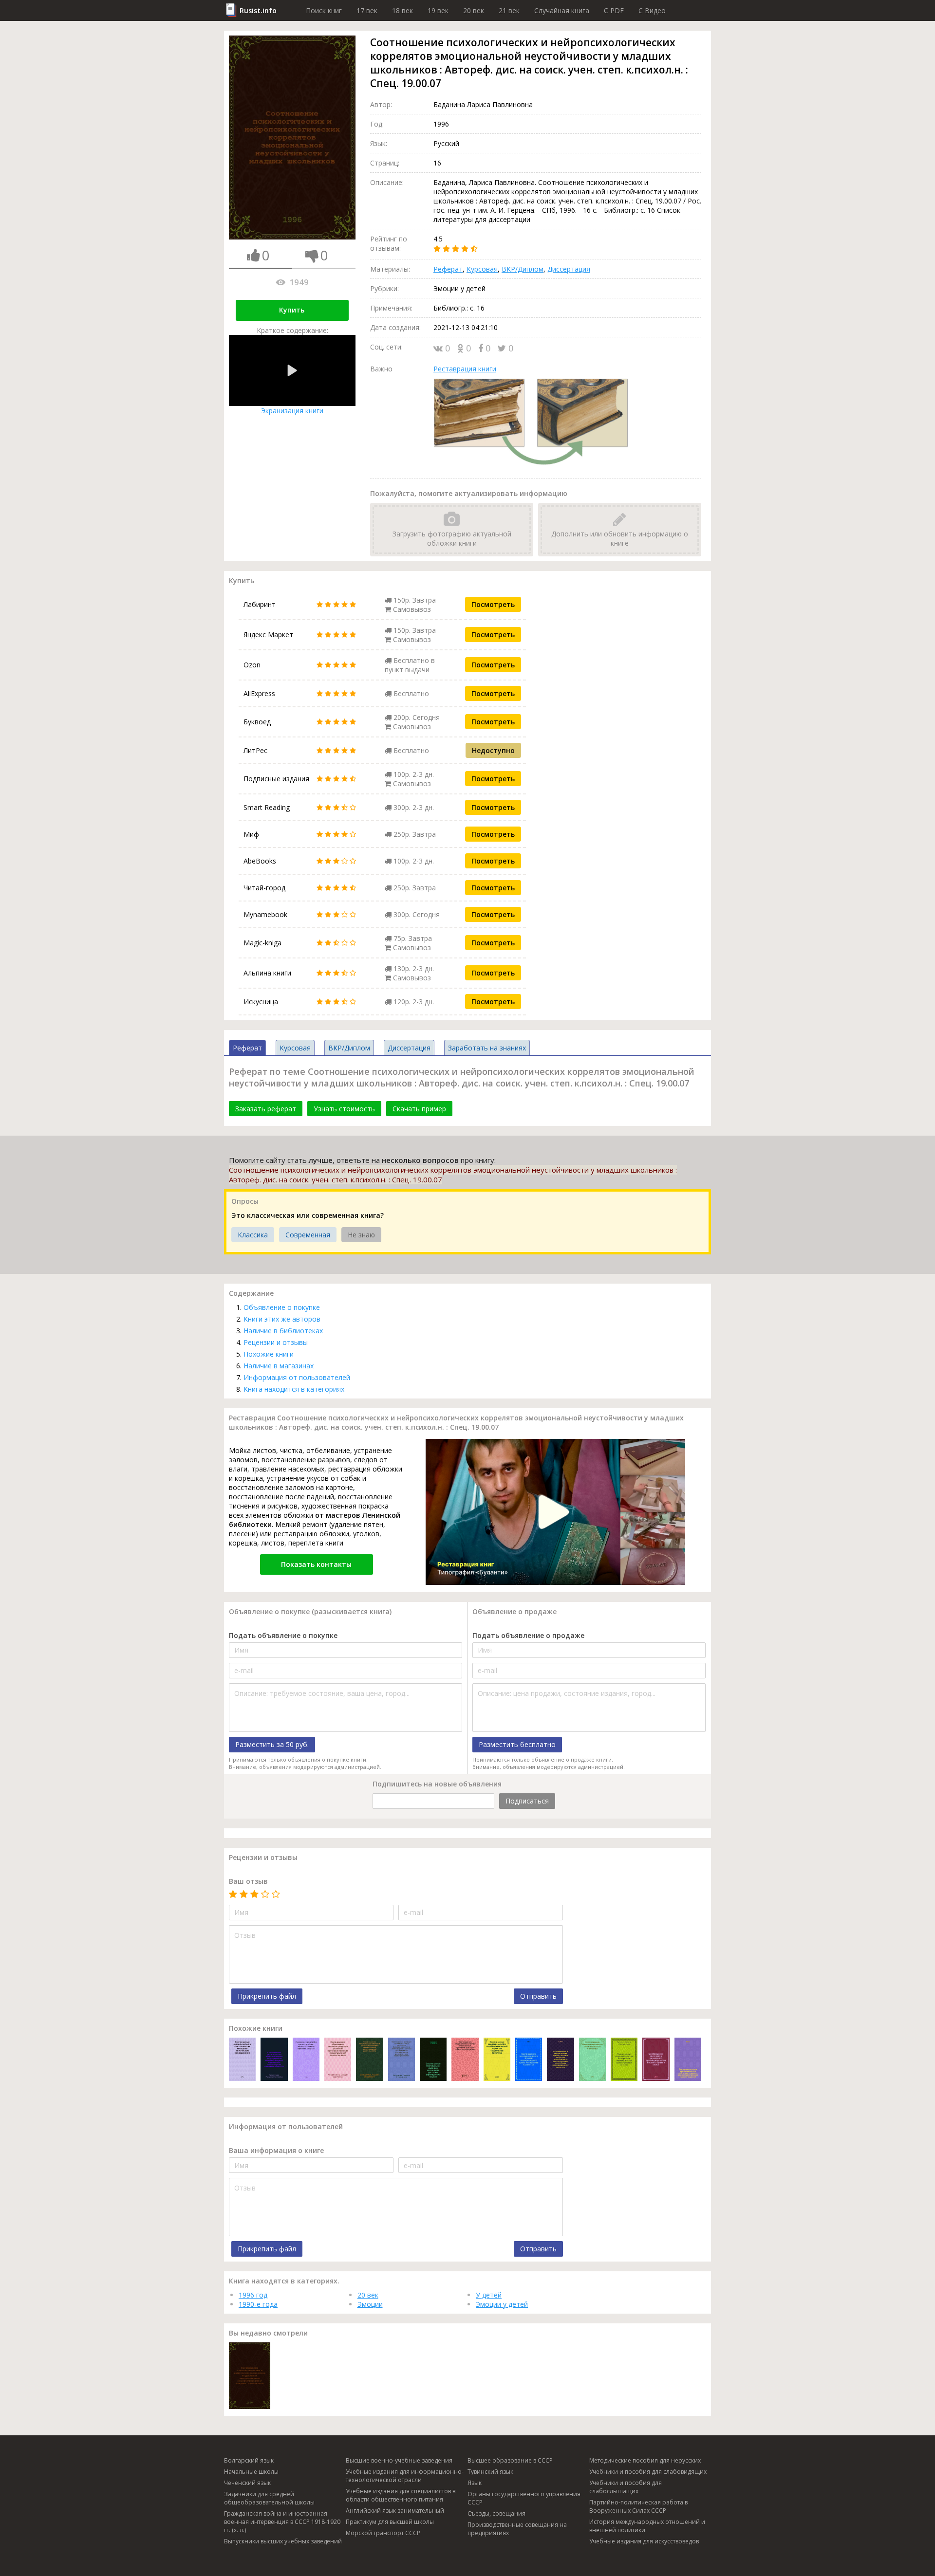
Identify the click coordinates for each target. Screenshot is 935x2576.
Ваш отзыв (248, 1881)
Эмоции (370, 2304)
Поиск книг (324, 10)
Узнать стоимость (344, 1109)
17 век (367, 10)
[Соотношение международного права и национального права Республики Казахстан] (529, 2060)
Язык (475, 2483)
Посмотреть (493, 604)
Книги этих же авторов (282, 1319)
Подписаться (527, 1801)
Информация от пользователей (297, 1377)
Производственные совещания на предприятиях (517, 2529)
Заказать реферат (266, 1109)
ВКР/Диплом (523, 269)
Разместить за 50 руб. (272, 1744)
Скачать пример (419, 1109)
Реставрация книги (465, 369)
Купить (292, 310)
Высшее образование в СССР (510, 2460)
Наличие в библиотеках (283, 1331)
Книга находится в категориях (294, 1389)
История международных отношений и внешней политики (647, 2526)
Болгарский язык (249, 2460)
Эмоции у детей (502, 2304)
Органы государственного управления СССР (524, 2498)
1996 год (253, 2295)
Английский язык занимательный (395, 2511)
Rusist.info (258, 10)
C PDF (614, 10)
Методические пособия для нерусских (645, 2460)
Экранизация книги (292, 411)
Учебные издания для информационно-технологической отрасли (405, 2476)
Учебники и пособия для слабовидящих (648, 2472)
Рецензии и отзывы (276, 1342)
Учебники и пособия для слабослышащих (626, 2487)
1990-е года (258, 2304)
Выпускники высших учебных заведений (283, 2541)
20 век (474, 10)
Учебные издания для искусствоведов (644, 2541)
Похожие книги (269, 1354)
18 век (402, 10)
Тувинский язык (490, 2472)
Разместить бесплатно (517, 1744)
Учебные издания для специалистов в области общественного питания (401, 2495)
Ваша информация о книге (276, 2150)
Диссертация (569, 269)
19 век (438, 10)
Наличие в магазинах (279, 1366)
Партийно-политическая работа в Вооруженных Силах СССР (638, 2506)
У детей (489, 2295)
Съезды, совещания (496, 2513)
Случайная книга (562, 10)
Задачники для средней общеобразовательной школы (269, 2498)
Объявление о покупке (282, 1307)
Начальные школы (251, 2472)
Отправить (538, 1996)
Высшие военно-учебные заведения (399, 2460)
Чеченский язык (247, 2483)
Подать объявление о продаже (528, 1635)
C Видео (652, 10)
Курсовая (482, 269)
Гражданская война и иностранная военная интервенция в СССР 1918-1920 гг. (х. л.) (282, 2522)
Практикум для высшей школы (390, 2522)
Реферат (448, 269)
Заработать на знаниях (487, 1048)
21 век (509, 10)
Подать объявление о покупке (283, 1635)
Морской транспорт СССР (383, 2533)
